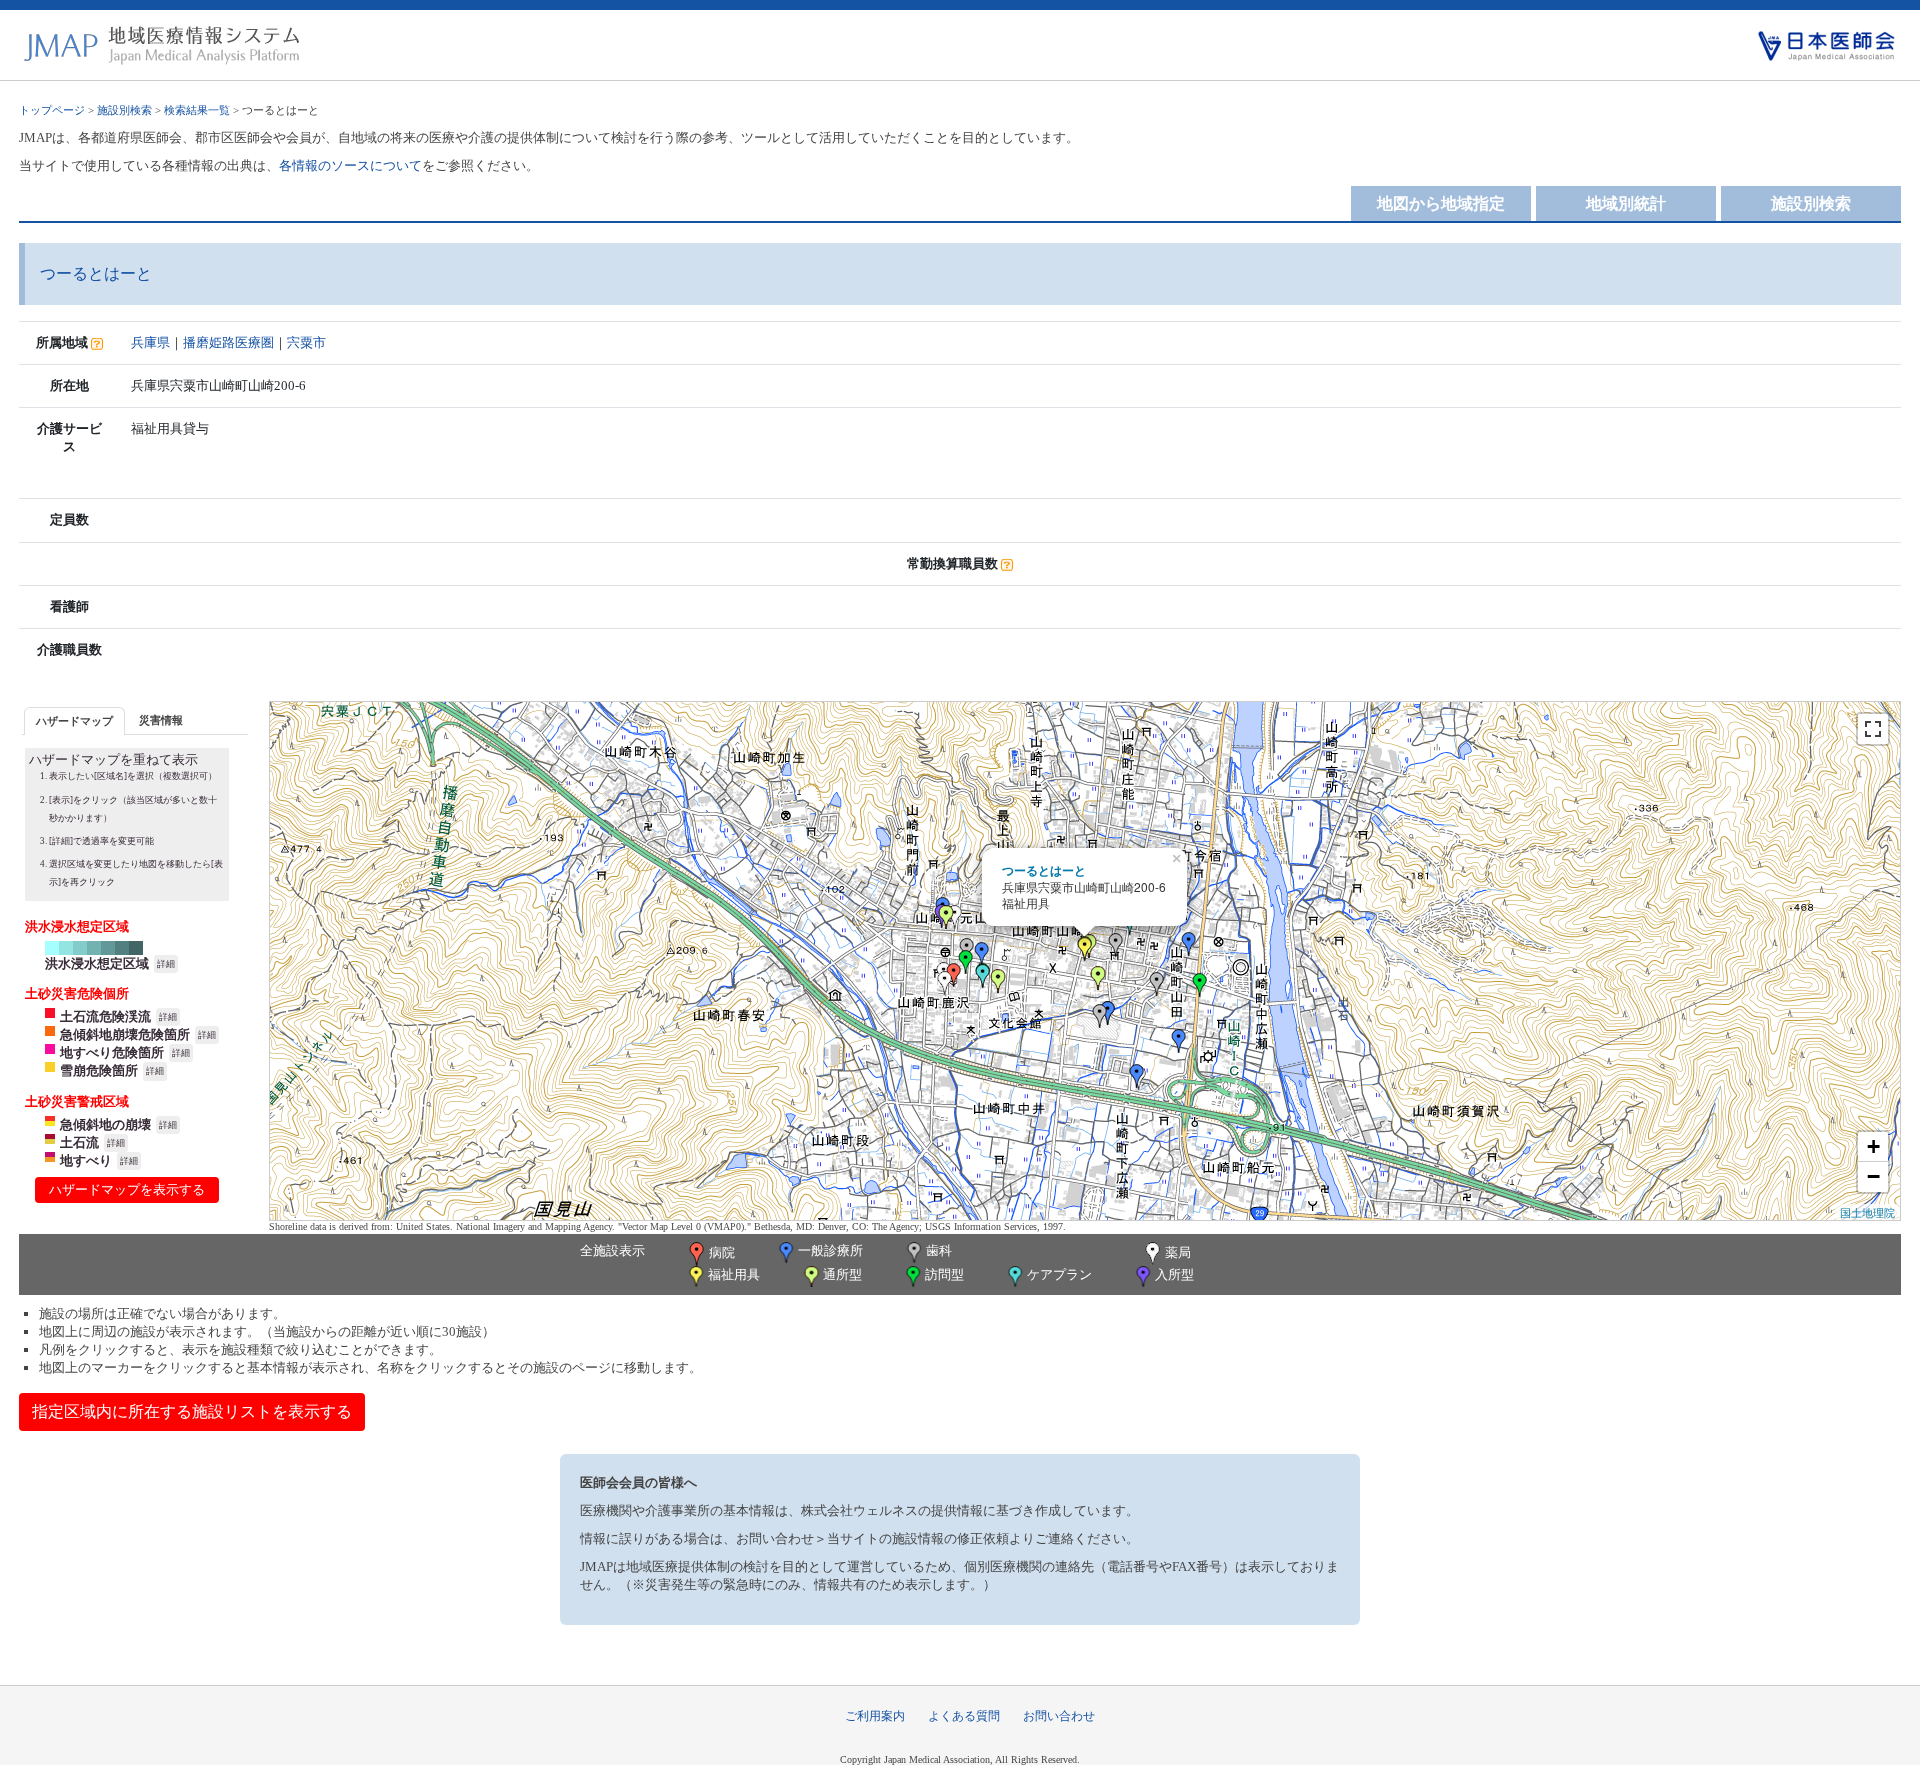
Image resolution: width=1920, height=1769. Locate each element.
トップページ (52, 110)
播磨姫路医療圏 (228, 342)
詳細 (166, 964)
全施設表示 (612, 1250)
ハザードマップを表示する (127, 1189)
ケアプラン (1059, 1274)
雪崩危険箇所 (99, 1070)
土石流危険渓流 (105, 1016)
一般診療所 (830, 1250)
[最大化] (1873, 729)
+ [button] (1873, 1146)
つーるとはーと (1044, 870)
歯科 (939, 1250)
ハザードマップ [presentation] (74, 721)
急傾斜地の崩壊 (105, 1124)
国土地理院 (1867, 1212)
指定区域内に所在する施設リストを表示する (192, 1411)
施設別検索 (124, 110)
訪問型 (944, 1274)
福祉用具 (734, 1274)
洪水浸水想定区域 (97, 963)
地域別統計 (1626, 203)
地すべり (86, 1160)
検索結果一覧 (197, 110)
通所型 (842, 1274)
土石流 (79, 1142)
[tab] (74, 720)
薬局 (1178, 1252)
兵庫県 (150, 342)
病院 (722, 1252)
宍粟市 (306, 342)
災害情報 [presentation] (161, 720)
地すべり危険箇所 (112, 1052)
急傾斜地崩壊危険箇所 (125, 1034)
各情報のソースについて (350, 165)
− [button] (1873, 1176)
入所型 (1174, 1274)
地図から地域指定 (1441, 203)
